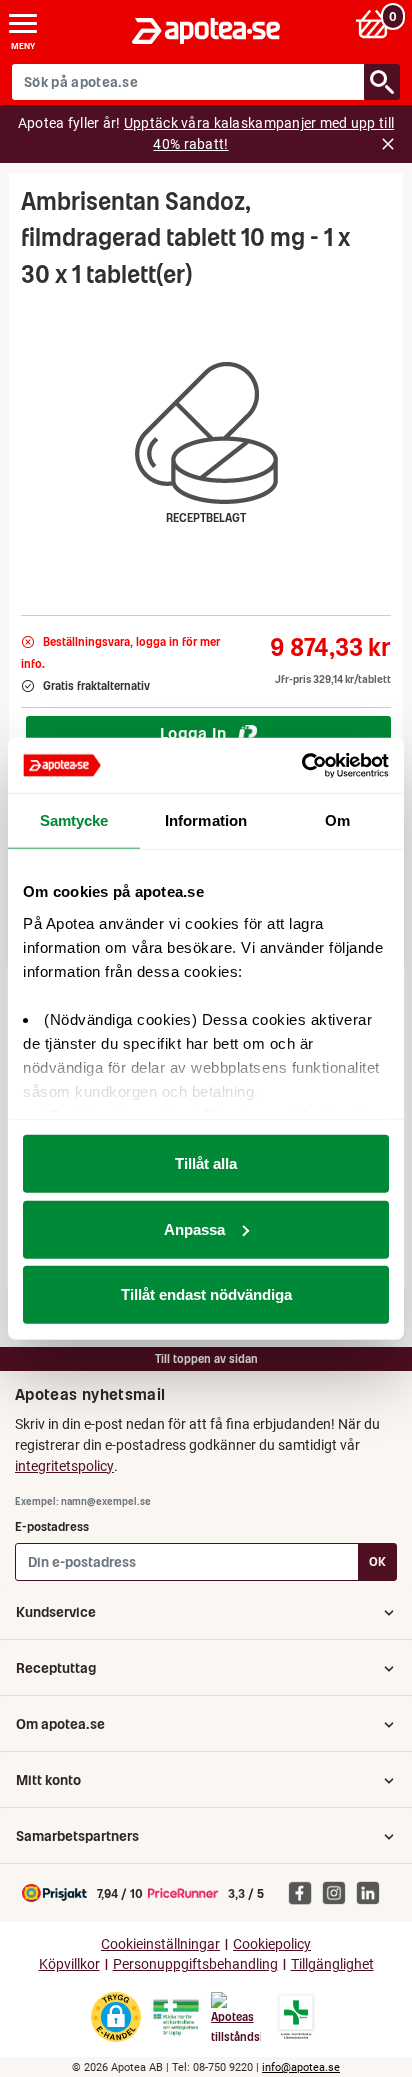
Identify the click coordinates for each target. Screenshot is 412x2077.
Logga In (193, 733)
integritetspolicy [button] (64, 1466)
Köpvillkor (69, 1964)
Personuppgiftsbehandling (195, 1964)
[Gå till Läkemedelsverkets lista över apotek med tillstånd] (296, 2017)
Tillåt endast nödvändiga (206, 1294)
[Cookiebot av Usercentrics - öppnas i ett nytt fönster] (301, 765)
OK (377, 1561)
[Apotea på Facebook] (305, 1892)
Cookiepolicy (272, 1944)
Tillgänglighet (332, 1964)
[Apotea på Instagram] (339, 1892)
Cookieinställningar (160, 1944)
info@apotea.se (301, 2067)
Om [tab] (337, 820)
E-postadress (52, 1526)
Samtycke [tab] (74, 820)
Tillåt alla (206, 1163)
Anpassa (194, 1228)
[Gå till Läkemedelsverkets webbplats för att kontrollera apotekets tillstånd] (176, 2018)
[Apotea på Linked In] (373, 1892)
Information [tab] (206, 820)
